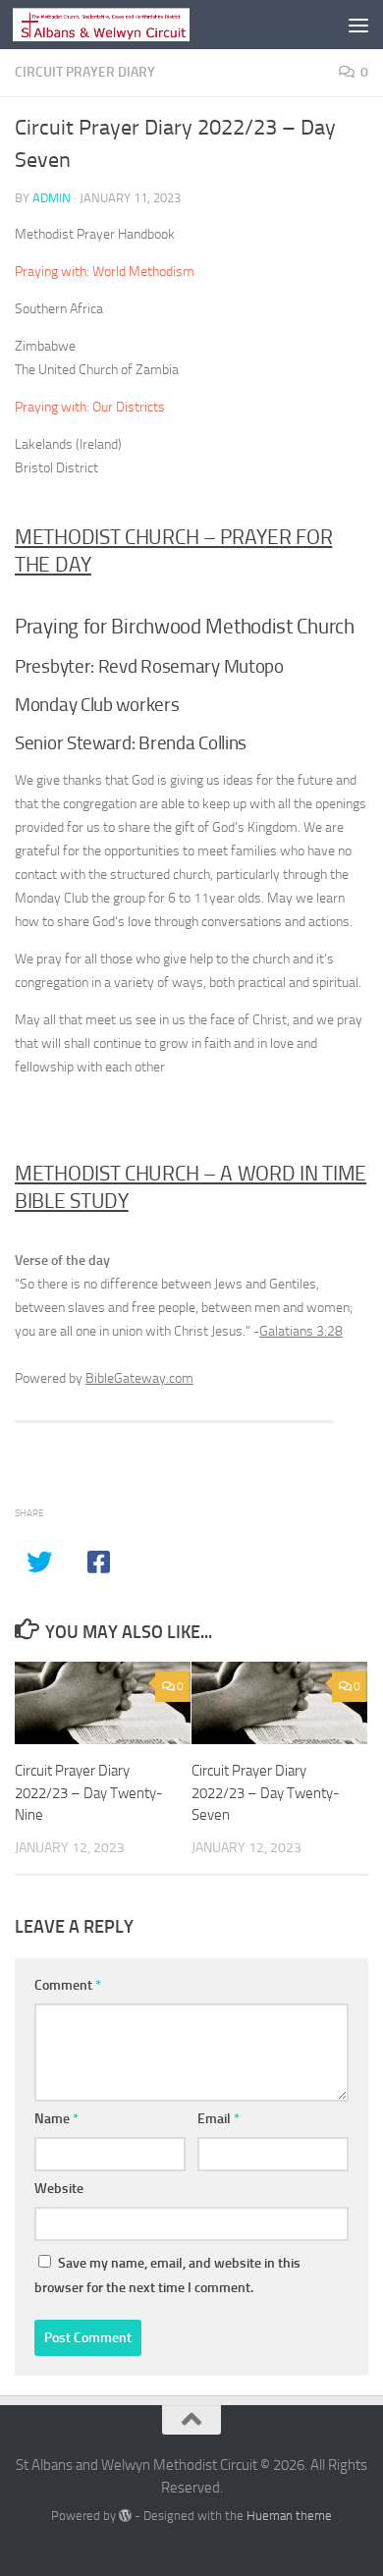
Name (56, 2119)
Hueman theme (289, 2516)
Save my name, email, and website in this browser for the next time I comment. (167, 2275)
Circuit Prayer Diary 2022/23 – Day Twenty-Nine (89, 1793)
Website (59, 2189)
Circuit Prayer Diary (85, 72)
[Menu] (358, 25)
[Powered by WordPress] (125, 2516)
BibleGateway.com (139, 1378)
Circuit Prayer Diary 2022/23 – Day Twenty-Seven (266, 1793)
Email (219, 2119)
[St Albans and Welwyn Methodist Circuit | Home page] (131, 25)
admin (52, 198)
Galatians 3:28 (301, 1331)
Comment (68, 1985)
